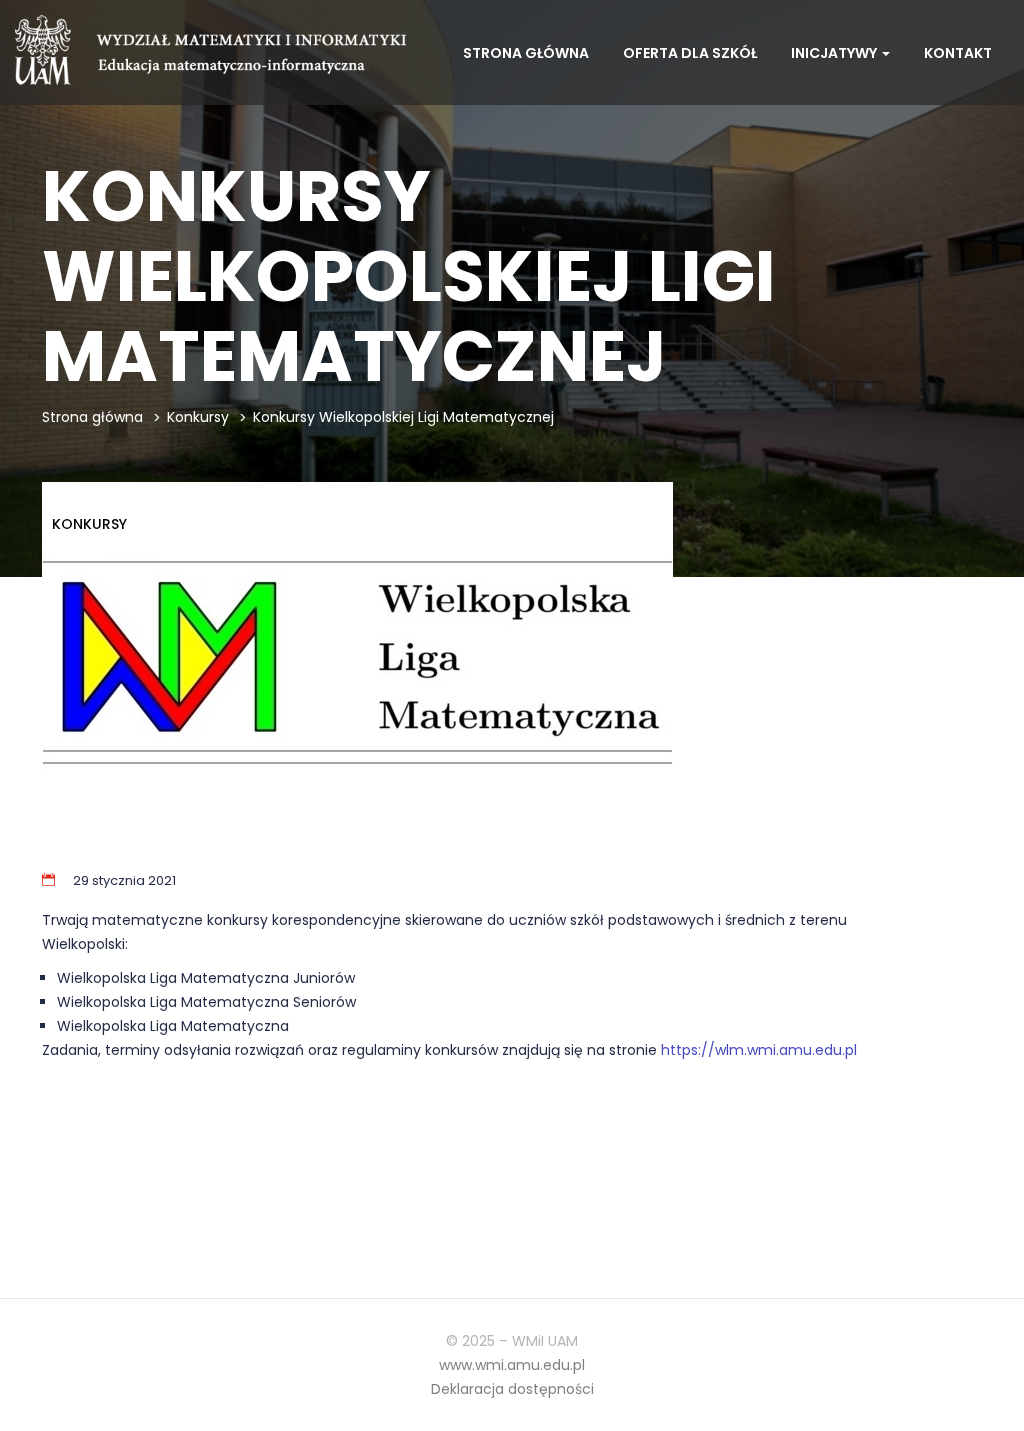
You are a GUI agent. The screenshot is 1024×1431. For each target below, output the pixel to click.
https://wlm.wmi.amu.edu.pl (759, 1050)
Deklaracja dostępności (512, 1389)
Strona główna (526, 53)
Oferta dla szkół (690, 53)
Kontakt (958, 53)
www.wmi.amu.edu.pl (512, 1365)
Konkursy (198, 417)
